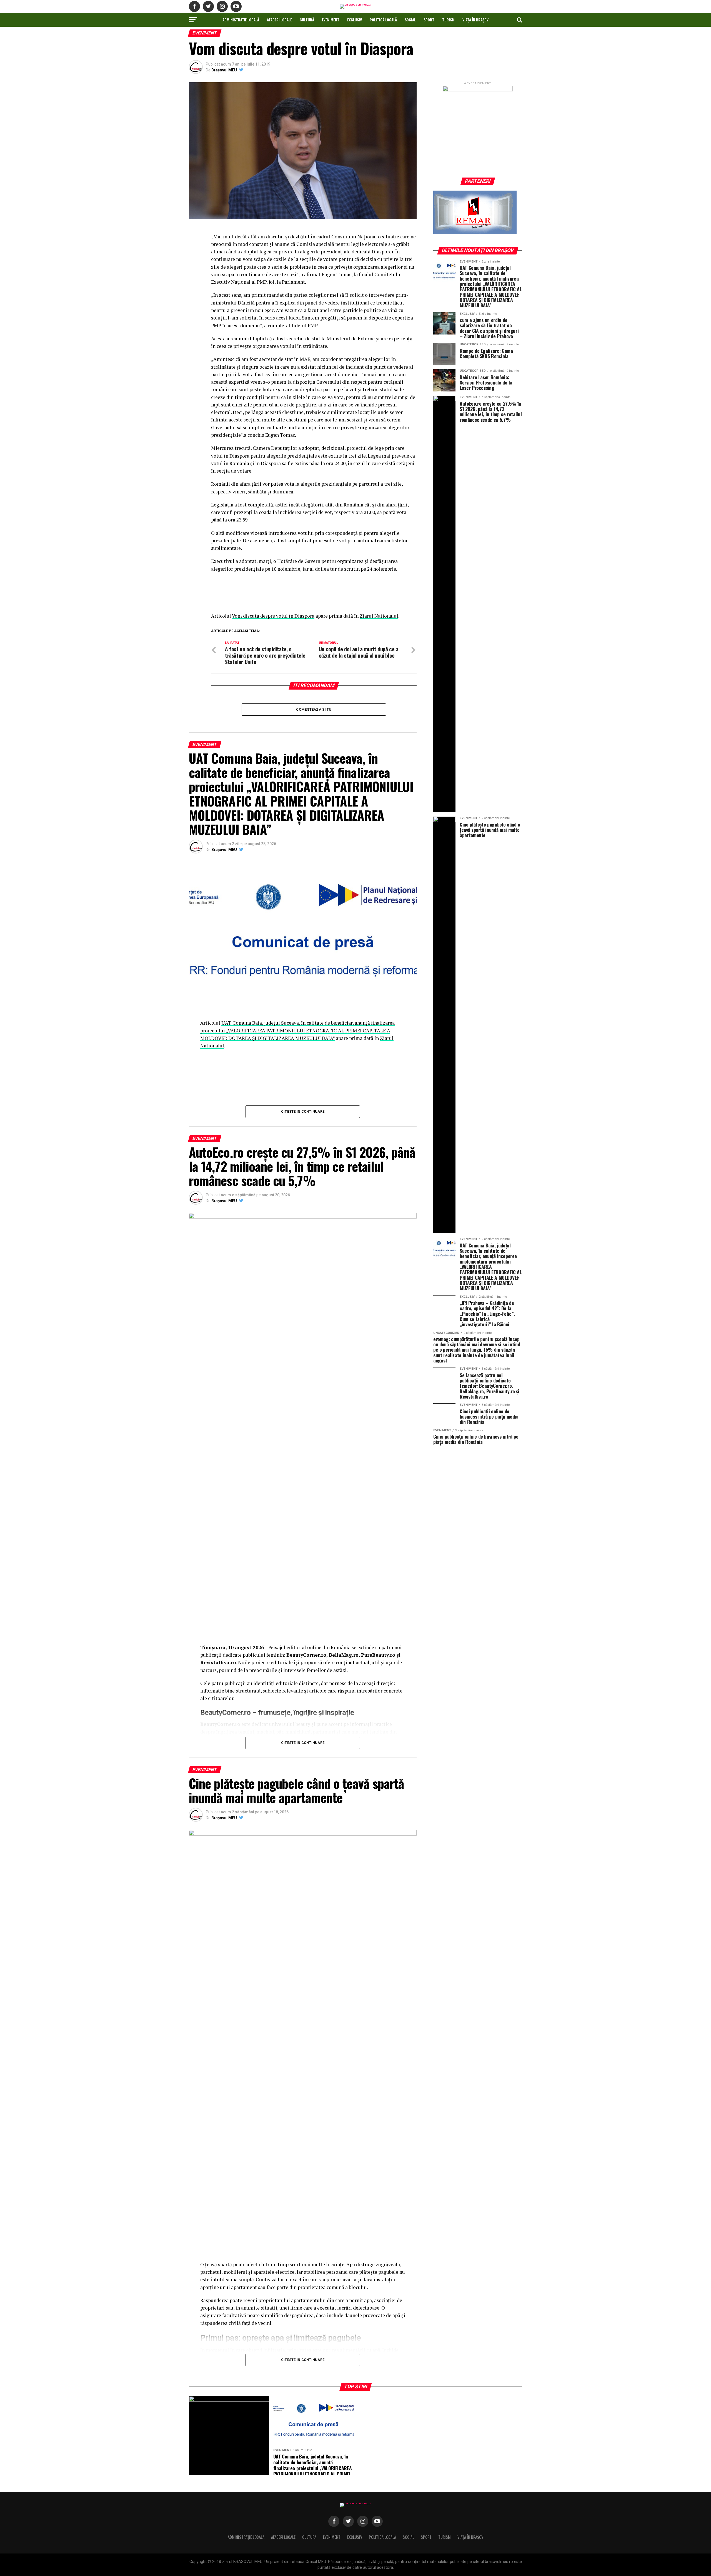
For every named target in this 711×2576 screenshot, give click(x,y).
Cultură (307, 20)
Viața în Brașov (475, 20)
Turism (448, 20)
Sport (429, 20)
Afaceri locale (279, 20)
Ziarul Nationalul (379, 616)
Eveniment (331, 20)
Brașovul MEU (224, 70)
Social (410, 20)
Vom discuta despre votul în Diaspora (273, 616)
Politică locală (383, 20)
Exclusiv (355, 20)
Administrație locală (241, 20)
